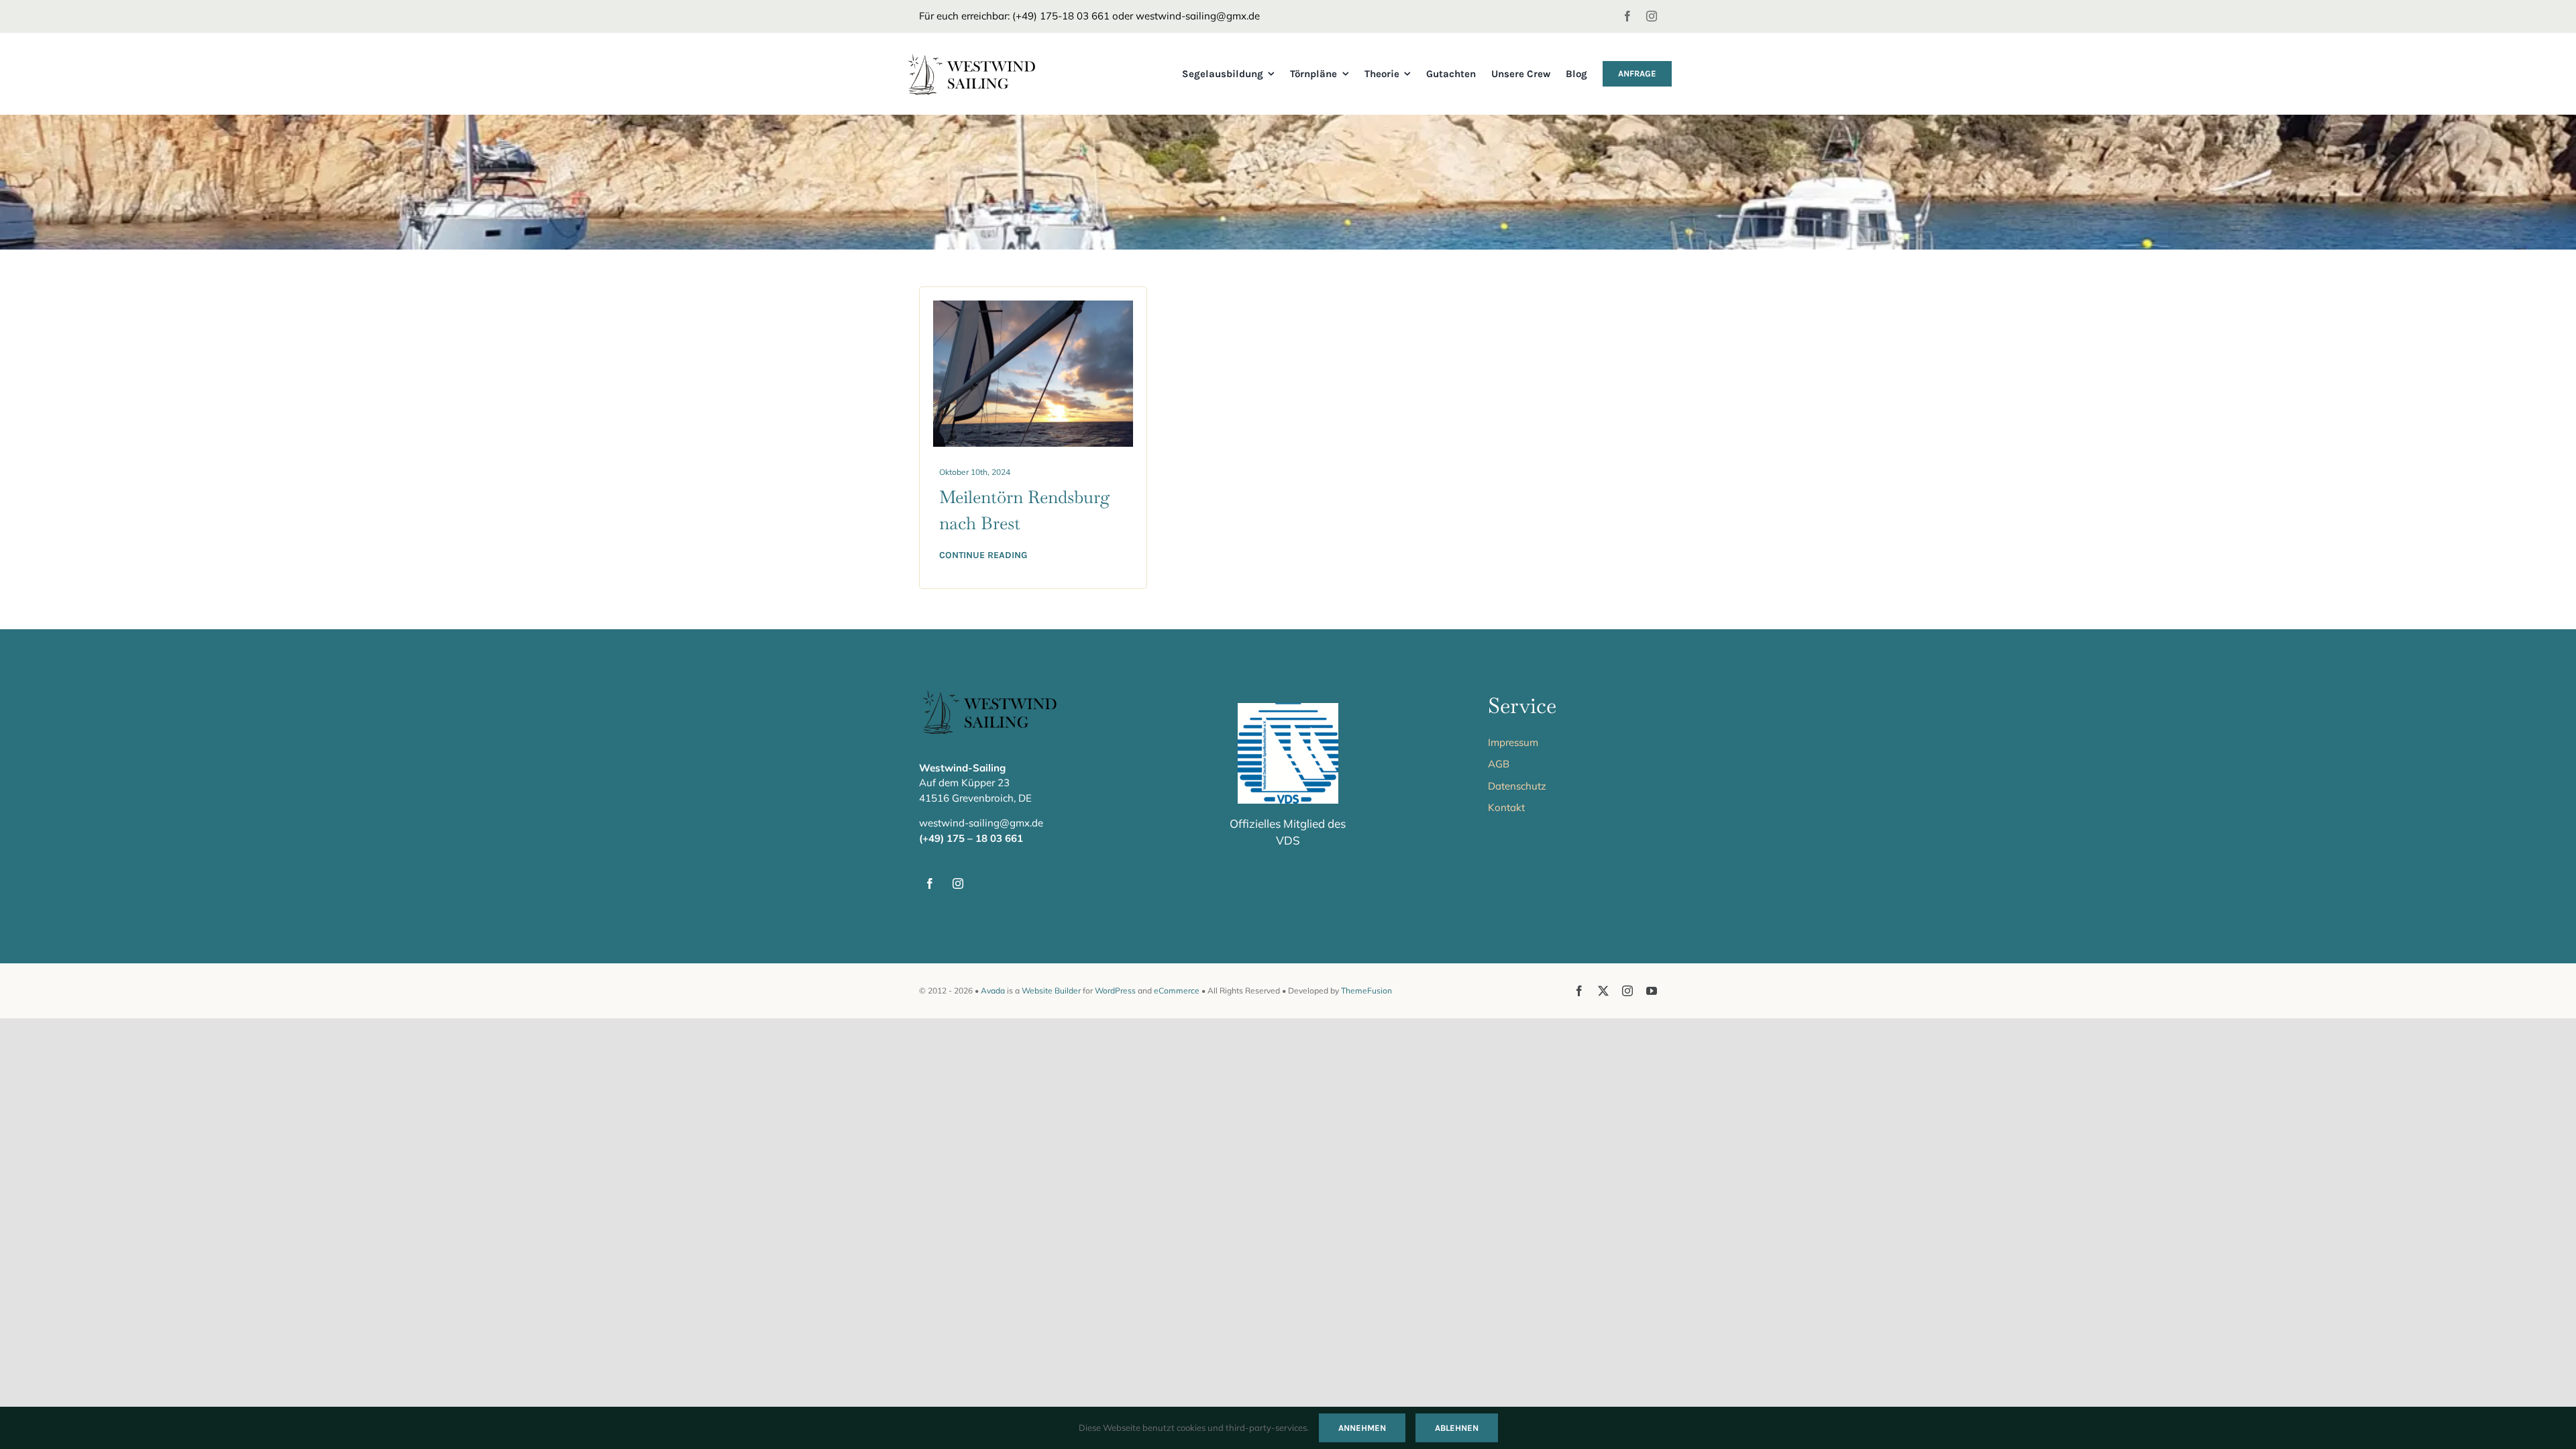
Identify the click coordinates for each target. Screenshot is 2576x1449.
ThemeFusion (1366, 990)
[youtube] (1652, 991)
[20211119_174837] (1033, 307)
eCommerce (1177, 990)
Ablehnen (1457, 1428)
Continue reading (983, 555)
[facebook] (1627, 16)
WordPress (1115, 990)
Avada (993, 990)
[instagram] (1652, 16)
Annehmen (1362, 1428)
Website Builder (1051, 990)
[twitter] (1603, 991)
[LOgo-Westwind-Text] (984, 59)
